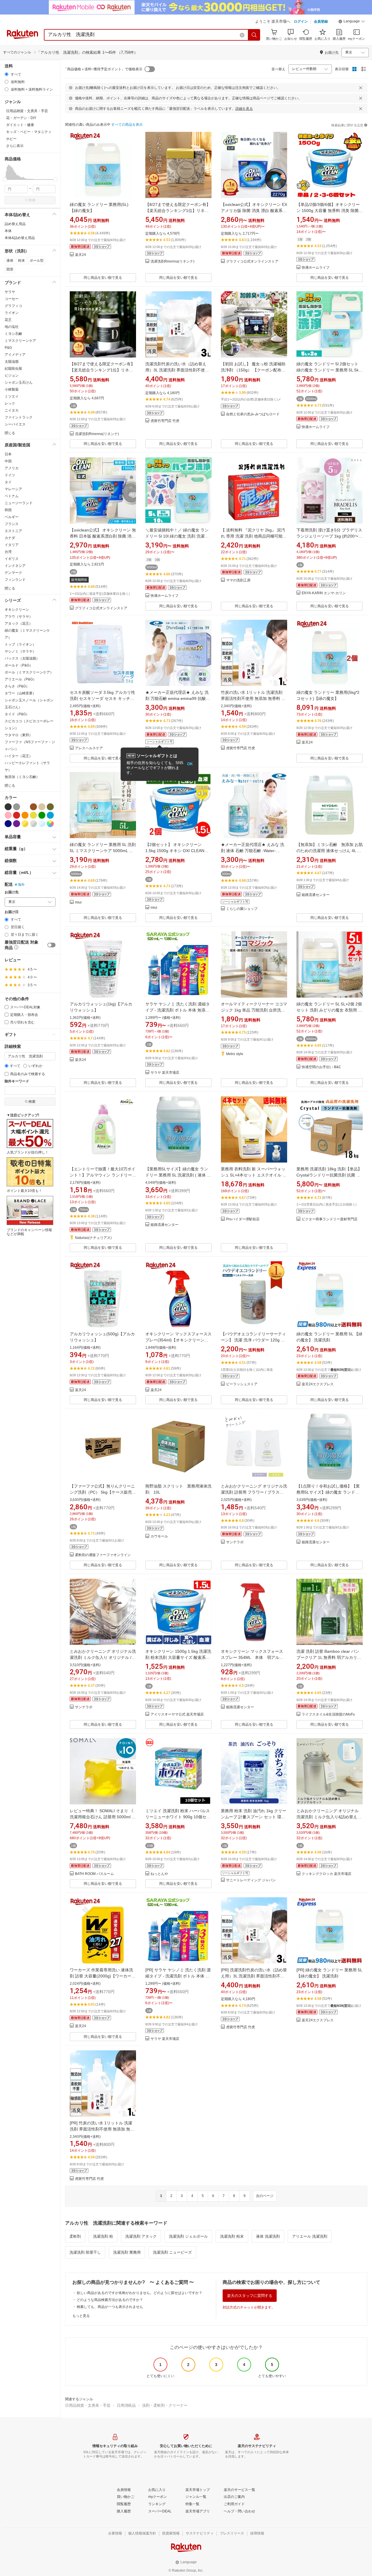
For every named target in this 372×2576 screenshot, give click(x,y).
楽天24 (81, 255)
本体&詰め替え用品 (20, 238)
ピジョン (12, 376)
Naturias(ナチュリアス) (93, 1238)
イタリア (12, 545)
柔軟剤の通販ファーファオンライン (103, 1555)
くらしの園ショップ (242, 909)
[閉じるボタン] (361, 88)
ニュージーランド (19, 503)
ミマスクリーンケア (20, 341)
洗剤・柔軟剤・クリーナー (165, 2405)
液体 (10, 261)
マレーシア (13, 489)
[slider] (5, 179)
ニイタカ (12, 410)
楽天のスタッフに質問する (250, 2296)
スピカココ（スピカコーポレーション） (29, 725)
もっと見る (81, 2316)
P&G (8, 348)
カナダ (10, 538)
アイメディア (15, 355)
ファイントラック (19, 417)
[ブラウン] (33, 807)
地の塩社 (12, 327)
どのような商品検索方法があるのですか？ (110, 2300)
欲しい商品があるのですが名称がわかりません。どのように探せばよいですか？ (139, 2293)
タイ (8, 482)
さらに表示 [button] (15, 146)
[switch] (51, 945)
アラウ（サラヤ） (19, 617)
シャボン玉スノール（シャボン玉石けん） (29, 704)
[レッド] (17, 815)
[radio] (7, 74)
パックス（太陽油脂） (22, 658)
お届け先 (12, 892)
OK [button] (190, 764)
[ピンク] (8, 815)
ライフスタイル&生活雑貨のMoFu (328, 1714)
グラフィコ (13, 306)
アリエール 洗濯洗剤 (310, 2236)
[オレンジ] (25, 815)
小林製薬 (12, 389)
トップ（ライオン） (20, 644)
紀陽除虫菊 (13, 369)
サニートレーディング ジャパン (251, 1880)
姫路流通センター (316, 895)
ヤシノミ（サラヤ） (20, 651)
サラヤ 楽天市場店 (165, 1073)
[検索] (254, 35)
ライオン (12, 313)
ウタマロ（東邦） (19, 735)
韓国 (8, 510)
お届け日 (12, 912)
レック (10, 403)
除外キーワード (17, 1081)
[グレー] (17, 807)
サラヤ (10, 292)
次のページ (265, 2196)
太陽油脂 (12, 362)
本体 (8, 231)
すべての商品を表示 (127, 125)
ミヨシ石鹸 (13, 334)
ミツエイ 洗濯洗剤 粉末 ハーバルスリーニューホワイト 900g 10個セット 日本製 (178, 1817)
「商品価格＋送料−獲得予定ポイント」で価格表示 (103, 69)
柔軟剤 (75, 2236)
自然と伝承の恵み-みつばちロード (253, 414)
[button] (352, 22)
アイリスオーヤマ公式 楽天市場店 (177, 1714)
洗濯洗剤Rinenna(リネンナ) (172, 262)
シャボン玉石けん (19, 382)
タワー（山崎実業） (20, 693)
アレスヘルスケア (89, 748)
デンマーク (13, 573)
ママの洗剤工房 (238, 580)
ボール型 (37, 261)
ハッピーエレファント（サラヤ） (27, 766)
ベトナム (12, 496)
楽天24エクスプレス (318, 1384)
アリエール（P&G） (20, 679)
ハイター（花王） (19, 756)
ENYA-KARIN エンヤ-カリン (324, 593)
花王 (8, 320)
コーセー (12, 299)
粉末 (22, 261)
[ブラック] (8, 807)
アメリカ (12, 468)
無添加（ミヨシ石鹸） (22, 777)
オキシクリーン (17, 610)
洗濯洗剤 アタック (141, 2236)
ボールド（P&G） (19, 665)
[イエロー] (33, 815)
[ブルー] (50, 815)
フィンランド (15, 580)
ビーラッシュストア (242, 1384)
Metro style (235, 1054)
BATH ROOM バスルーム (94, 1874)
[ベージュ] (42, 807)
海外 (21, 885)
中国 (8, 461)
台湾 (8, 552)
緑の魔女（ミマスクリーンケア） (27, 634)
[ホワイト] (25, 807)
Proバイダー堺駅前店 (243, 1219)
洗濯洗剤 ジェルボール (188, 2236)
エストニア (13, 531)
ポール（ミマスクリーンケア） (29, 672)
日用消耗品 (126, 2405)
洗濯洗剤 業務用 (127, 2252)
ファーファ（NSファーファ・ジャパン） (30, 746)
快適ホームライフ (316, 268)
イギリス (12, 559)
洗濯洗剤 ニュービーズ (172, 2252)
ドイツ (10, 475)
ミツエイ (12, 396)
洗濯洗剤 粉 (103, 2236)
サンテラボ (235, 1542)
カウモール (159, 1536)
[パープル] (17, 824)
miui (78, 902)
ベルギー (12, 517)
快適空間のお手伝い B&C (321, 1067)
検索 (32, 200)
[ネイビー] (8, 824)
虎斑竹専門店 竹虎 (165, 421)
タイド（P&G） (17, 714)
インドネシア (15, 566)
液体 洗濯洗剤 (268, 2236)
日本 (8, 454)
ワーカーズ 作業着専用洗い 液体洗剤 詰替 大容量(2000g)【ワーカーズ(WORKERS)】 (103, 1976)
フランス (12, 524)
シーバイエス (15, 424)
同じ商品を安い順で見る (103, 278)
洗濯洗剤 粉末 (232, 2236)
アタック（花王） (19, 624)
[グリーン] (42, 815)
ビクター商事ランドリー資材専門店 (330, 1219)
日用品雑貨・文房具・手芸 (88, 2405)
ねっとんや (159, 1874)
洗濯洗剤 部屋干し (85, 2252)
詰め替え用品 (15, 224)
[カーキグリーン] (50, 807)
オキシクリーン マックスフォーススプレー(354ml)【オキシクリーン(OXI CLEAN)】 (178, 1340)
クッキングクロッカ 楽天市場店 (327, 1874)
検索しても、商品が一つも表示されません (110, 2307)
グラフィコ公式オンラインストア (252, 262)
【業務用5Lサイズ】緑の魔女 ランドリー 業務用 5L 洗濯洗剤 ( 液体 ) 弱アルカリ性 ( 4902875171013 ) (177, 1175)
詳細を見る (244, 109)
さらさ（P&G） (17, 686)
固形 (10, 269)
